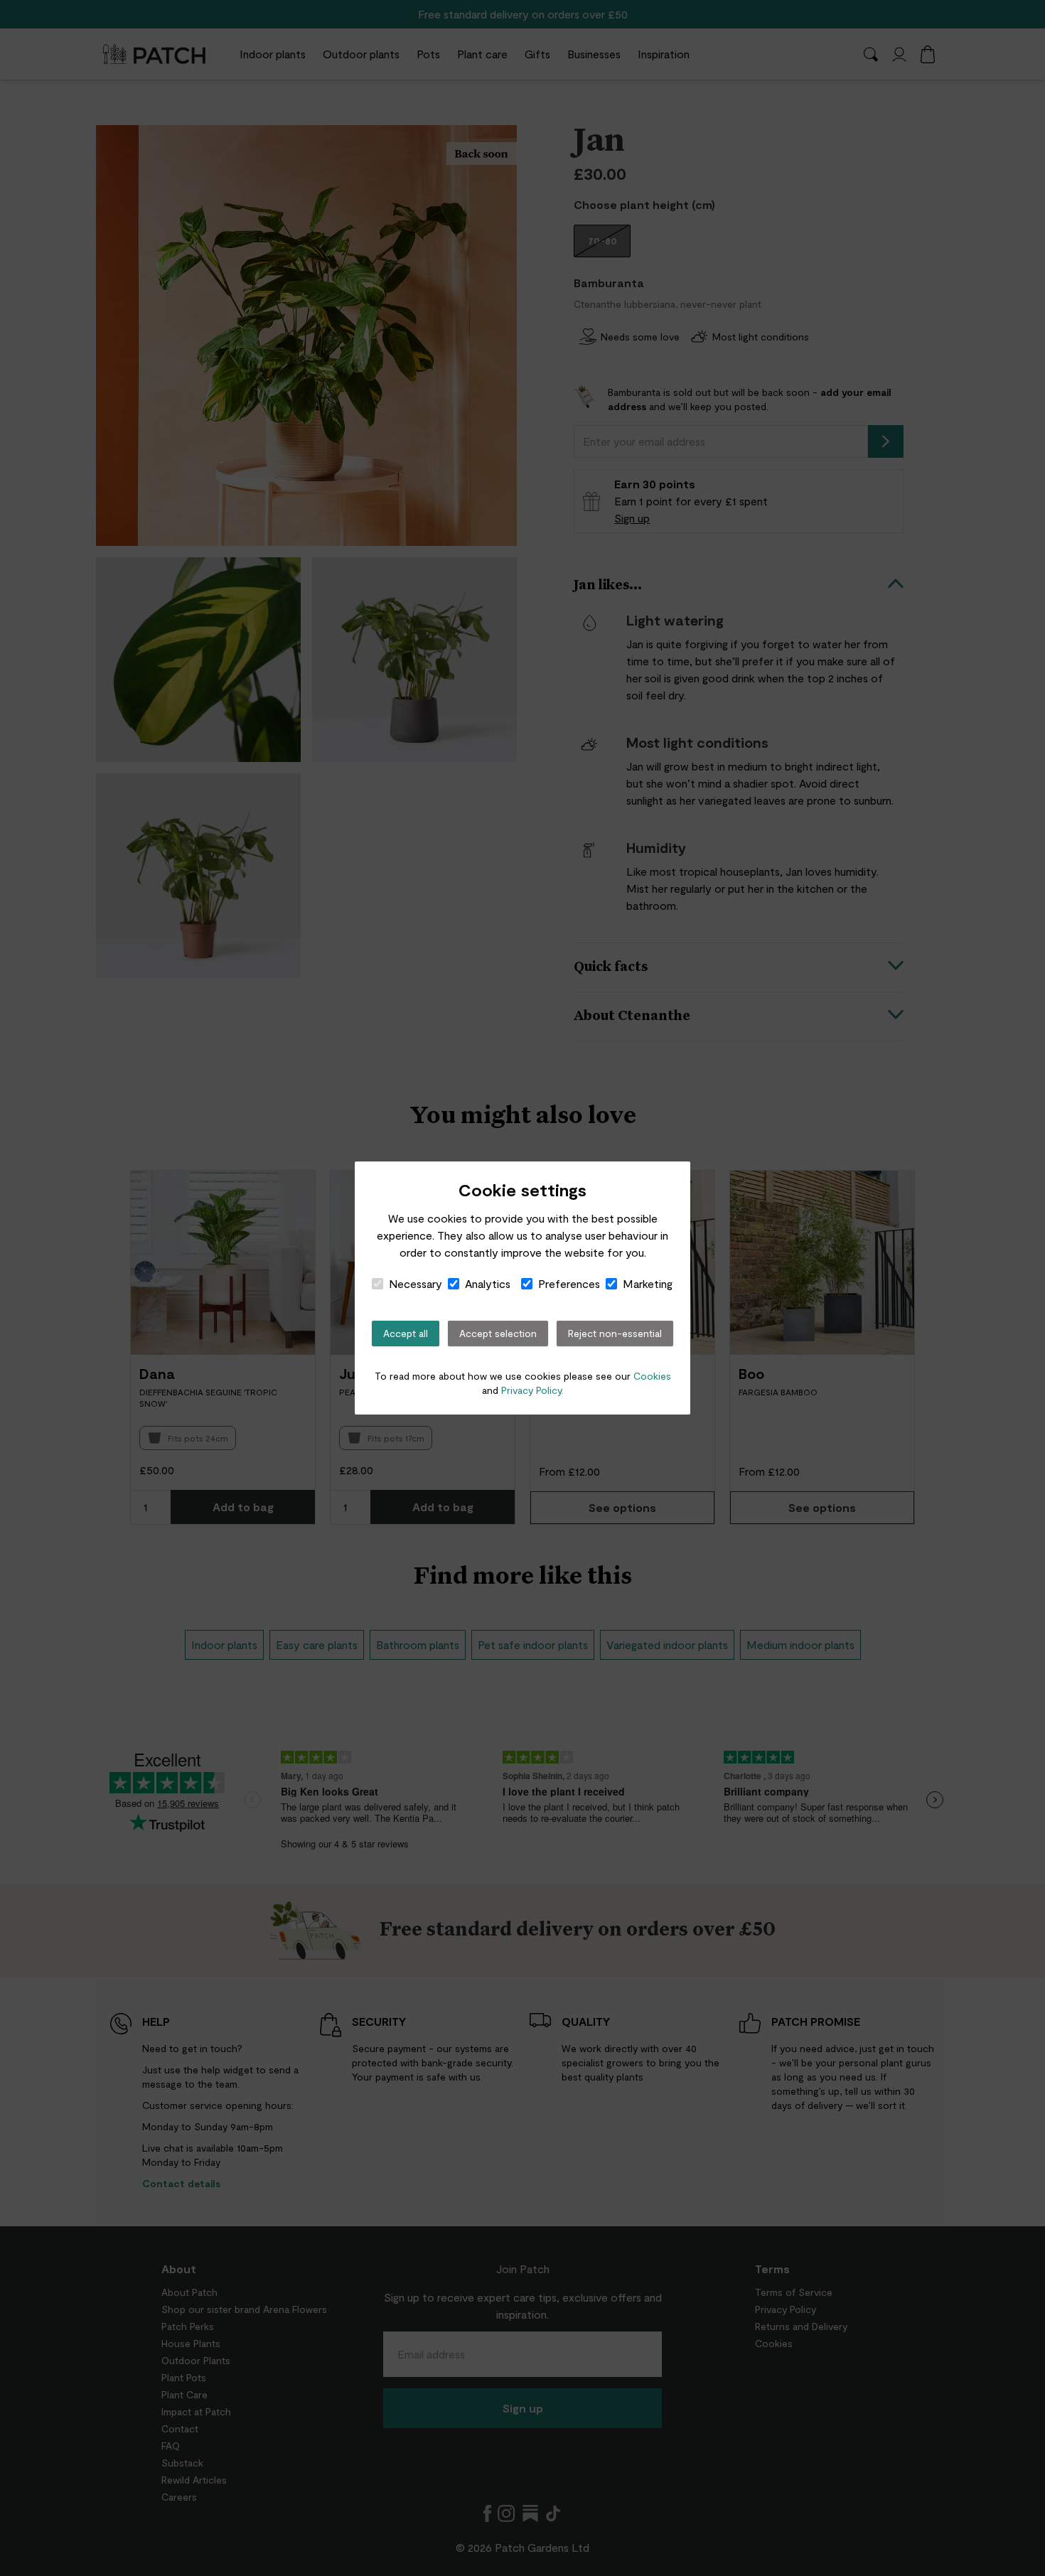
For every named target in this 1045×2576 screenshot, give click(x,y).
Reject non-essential (615, 1333)
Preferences (569, 1283)
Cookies (652, 1376)
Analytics (488, 1283)
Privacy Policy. (532, 1390)
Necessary (416, 1283)
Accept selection (498, 1333)
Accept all (406, 1333)
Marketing (648, 1283)
